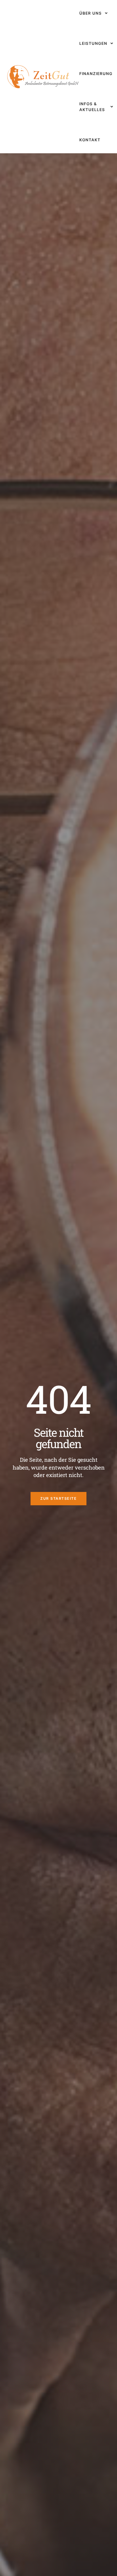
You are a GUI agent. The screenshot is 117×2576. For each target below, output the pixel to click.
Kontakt (90, 140)
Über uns (91, 13)
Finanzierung (96, 74)
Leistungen (93, 43)
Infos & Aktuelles (92, 107)
